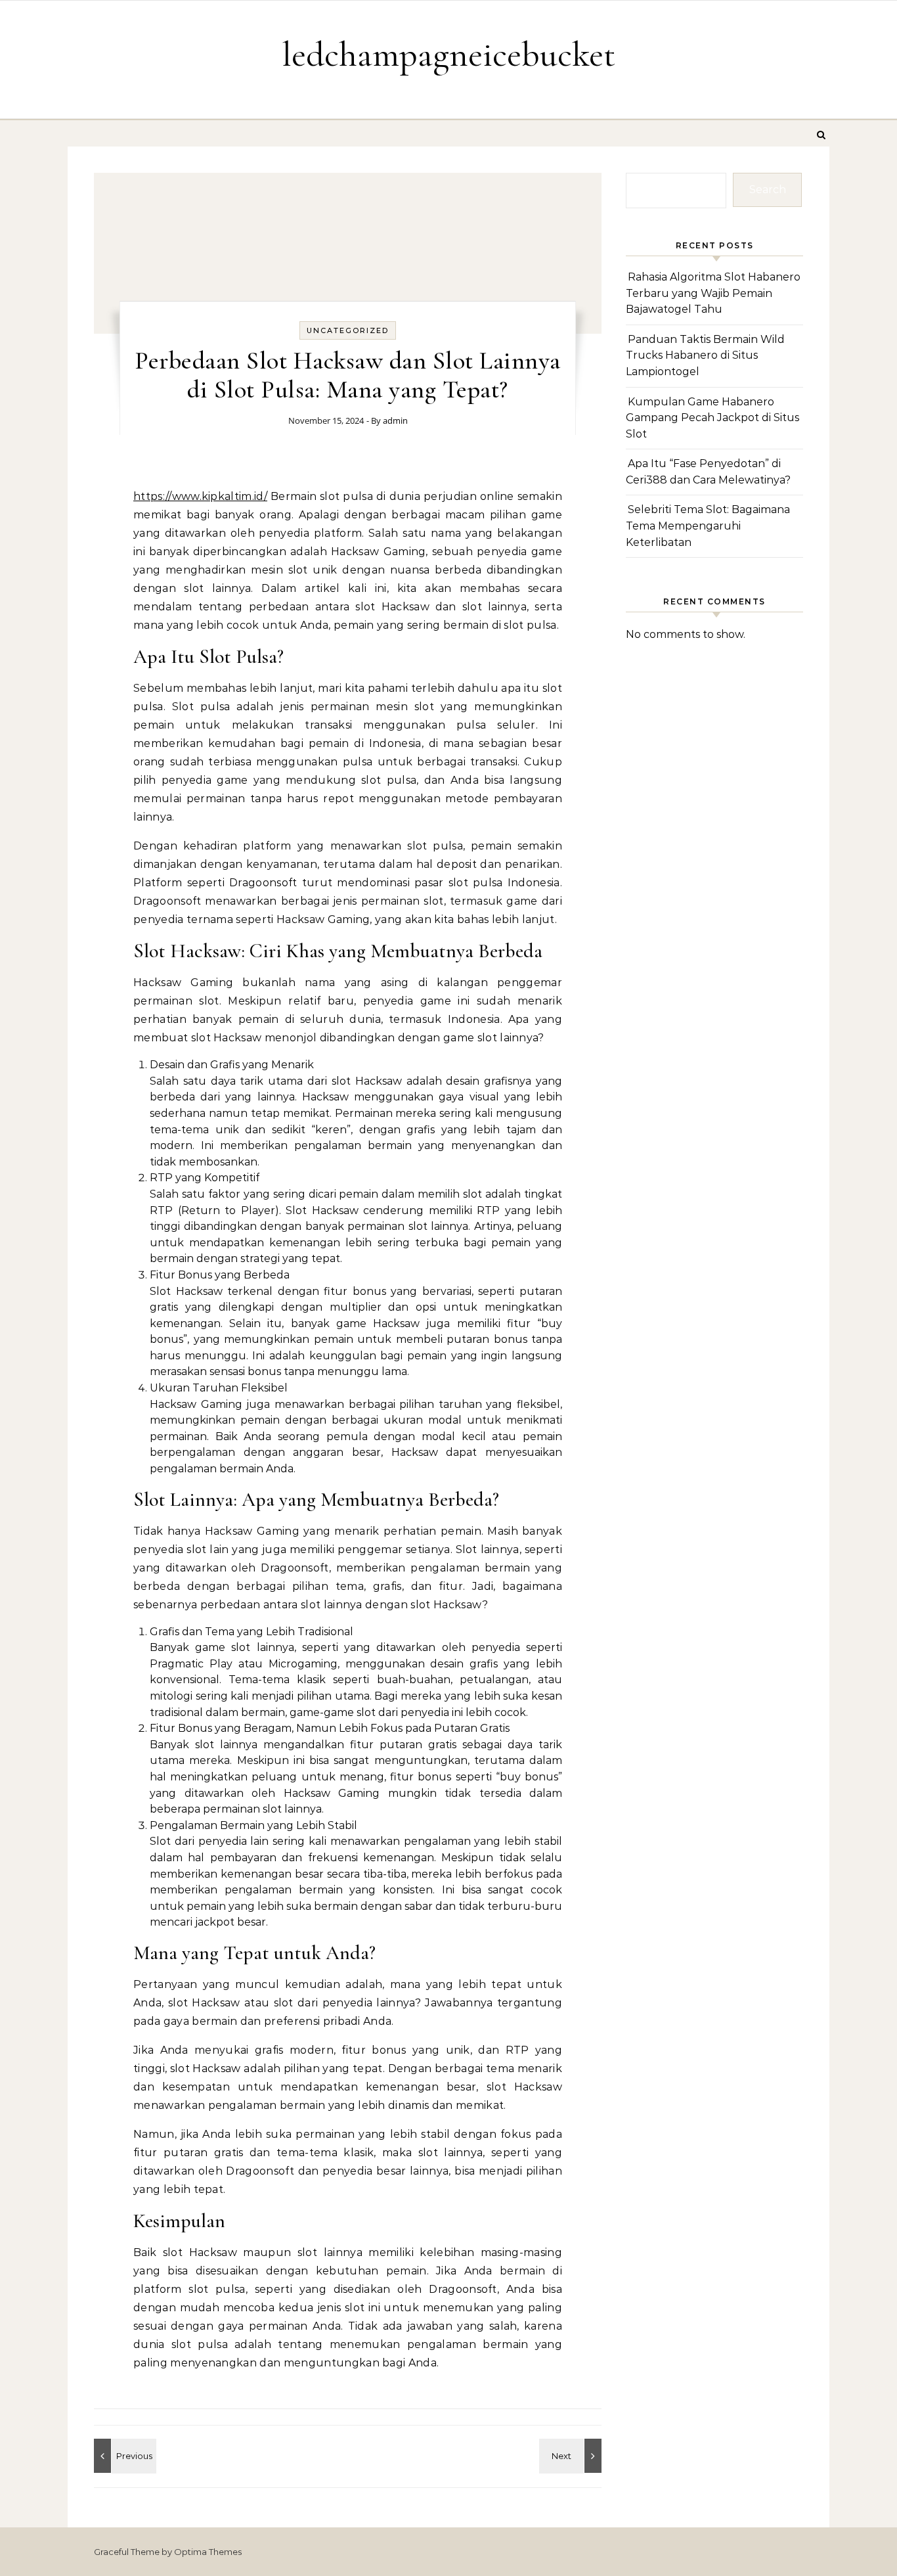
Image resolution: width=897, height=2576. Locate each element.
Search (768, 190)
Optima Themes (208, 2552)
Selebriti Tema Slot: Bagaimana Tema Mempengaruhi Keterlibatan (708, 526)
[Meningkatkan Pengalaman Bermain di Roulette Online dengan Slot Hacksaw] (123, 2456)
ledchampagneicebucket (448, 54)
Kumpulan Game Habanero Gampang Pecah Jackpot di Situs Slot (712, 418)
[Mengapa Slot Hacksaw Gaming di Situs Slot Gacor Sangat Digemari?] (572, 2456)
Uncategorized (348, 330)
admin (395, 420)
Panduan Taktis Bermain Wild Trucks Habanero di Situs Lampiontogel (705, 355)
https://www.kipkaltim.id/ (200, 496)
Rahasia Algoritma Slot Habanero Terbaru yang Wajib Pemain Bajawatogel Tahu (713, 293)
